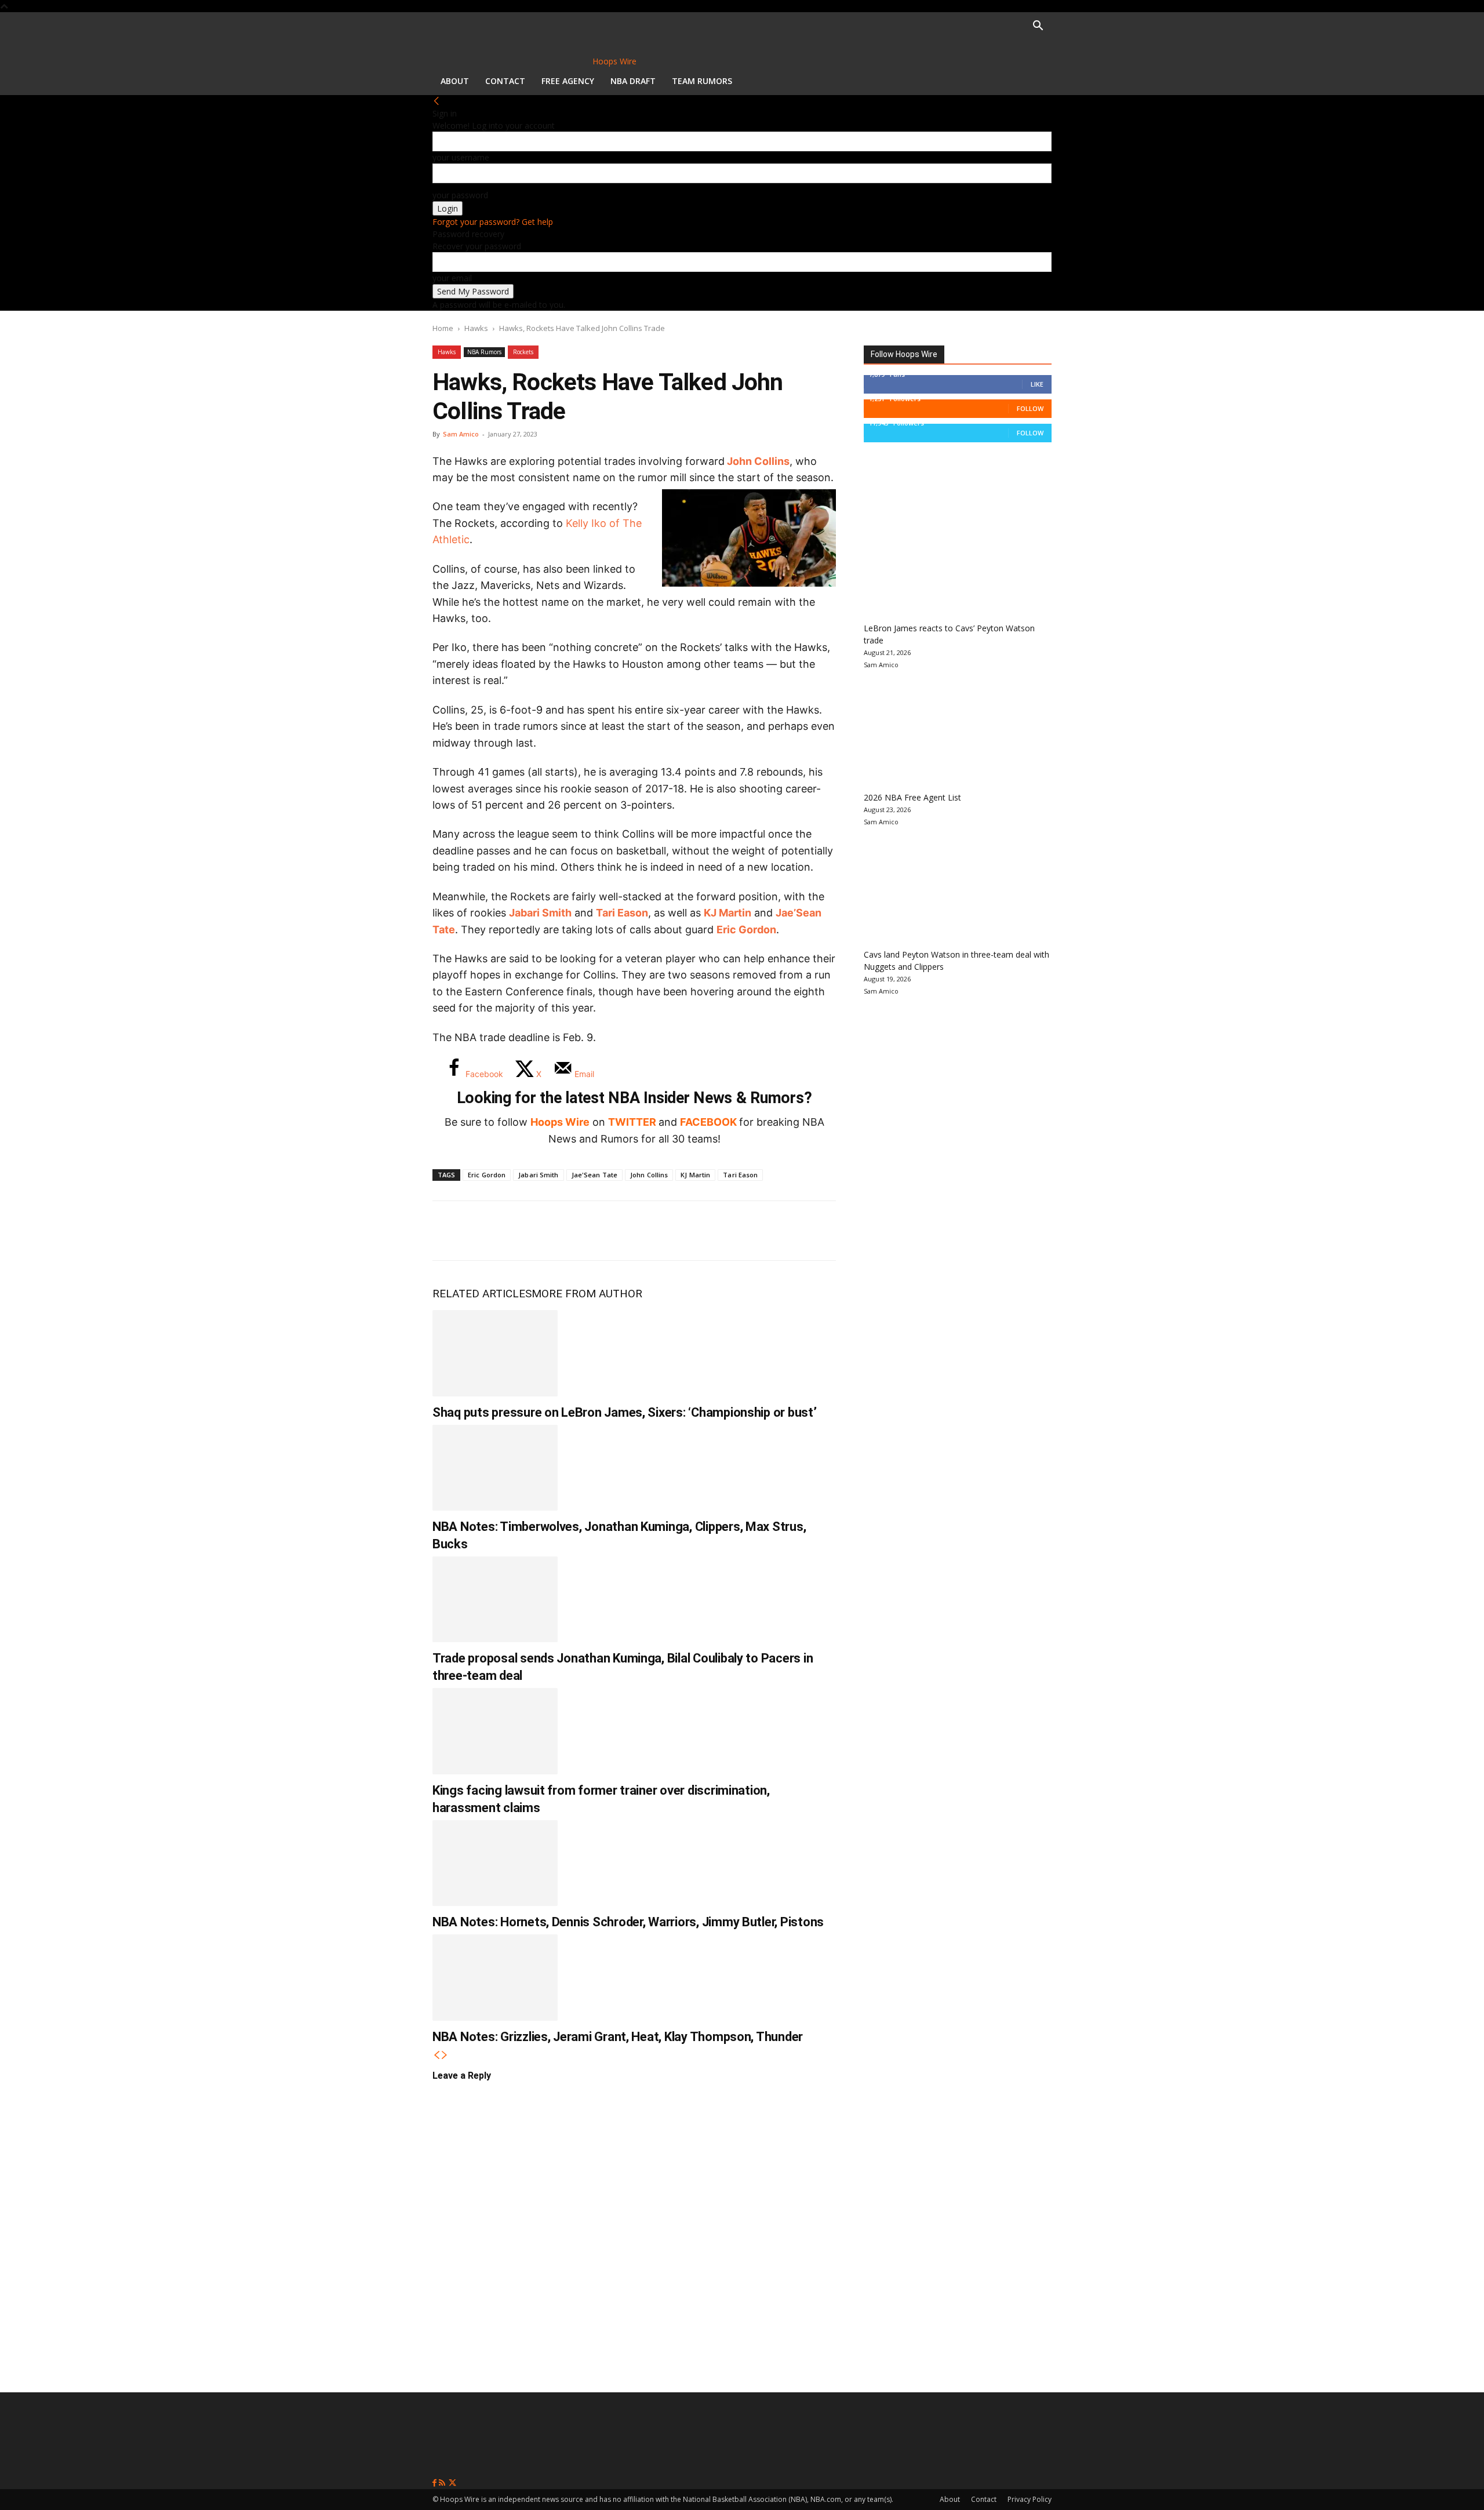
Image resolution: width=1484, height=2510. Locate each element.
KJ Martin (695, 1175)
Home (443, 328)
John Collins (758, 461)
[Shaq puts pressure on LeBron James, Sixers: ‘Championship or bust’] (495, 1353)
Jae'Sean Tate (594, 1175)
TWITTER (632, 1122)
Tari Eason (622, 913)
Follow (1030, 408)
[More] (642, 1231)
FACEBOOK (708, 1122)
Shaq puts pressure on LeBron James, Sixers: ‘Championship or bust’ (625, 1412)
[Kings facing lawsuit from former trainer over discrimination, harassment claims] (495, 1731)
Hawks (476, 328)
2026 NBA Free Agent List (912, 797)
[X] (488, 1231)
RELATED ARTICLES (482, 1294)
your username (461, 157)
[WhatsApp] (526, 1231)
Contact (505, 81)
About (455, 81)
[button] (1038, 27)
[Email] (603, 1231)
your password (460, 195)
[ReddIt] (565, 1231)
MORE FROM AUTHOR (587, 1294)
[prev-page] (437, 2055)
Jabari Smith (540, 913)
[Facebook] (450, 1231)
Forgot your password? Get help (493, 222)
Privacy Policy (1030, 2499)
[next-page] (445, 2055)
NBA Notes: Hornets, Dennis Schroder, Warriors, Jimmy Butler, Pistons (628, 1922)
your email (452, 278)
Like (1037, 384)
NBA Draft (633, 81)
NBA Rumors (484, 352)
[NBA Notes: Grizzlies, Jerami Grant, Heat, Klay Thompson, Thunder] (495, 1977)
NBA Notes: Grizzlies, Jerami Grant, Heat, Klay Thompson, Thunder (618, 2037)
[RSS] (443, 2483)
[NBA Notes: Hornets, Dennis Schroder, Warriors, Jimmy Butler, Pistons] (495, 1863)
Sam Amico (461, 434)
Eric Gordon (746, 930)
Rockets (523, 352)
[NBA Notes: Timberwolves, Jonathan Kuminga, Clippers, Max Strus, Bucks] (495, 1468)
